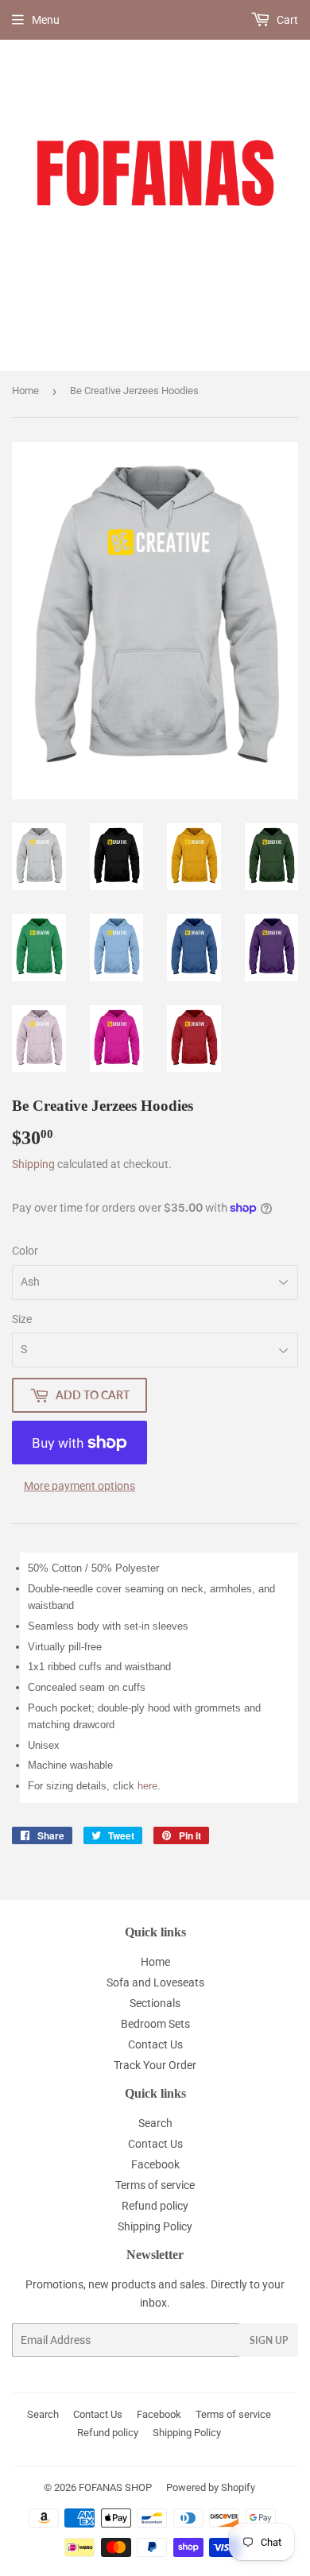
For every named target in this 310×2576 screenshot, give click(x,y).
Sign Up (269, 2340)
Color (25, 1251)
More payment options (79, 1486)
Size (22, 1319)
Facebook (155, 2164)
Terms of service (155, 2185)
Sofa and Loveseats (155, 1982)
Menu (46, 20)
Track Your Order (155, 2065)
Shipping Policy (155, 2226)
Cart (286, 20)
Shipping (33, 1164)
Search (155, 2123)
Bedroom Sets (155, 2024)
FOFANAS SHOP (115, 2487)
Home (25, 391)
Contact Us (155, 2044)
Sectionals (155, 2003)
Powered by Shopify (211, 2487)
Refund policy (155, 2206)
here (147, 1786)
